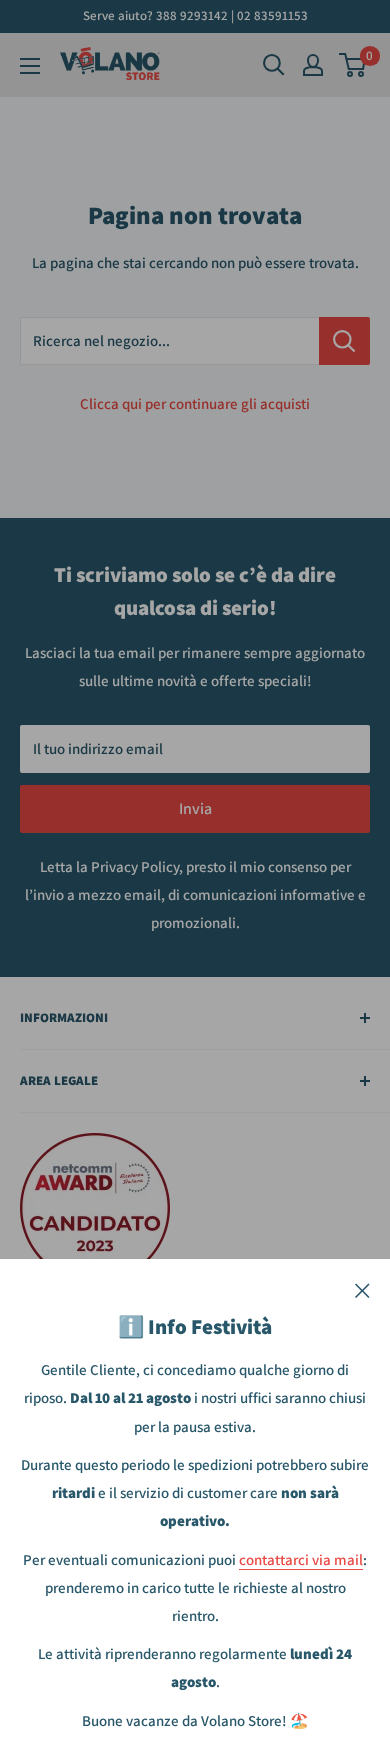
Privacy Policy (135, 866)
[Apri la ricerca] (274, 65)
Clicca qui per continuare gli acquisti (195, 403)
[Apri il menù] (30, 66)
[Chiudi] (362, 1289)
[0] (353, 65)
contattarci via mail (301, 1559)
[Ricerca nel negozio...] (344, 341)
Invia (195, 808)
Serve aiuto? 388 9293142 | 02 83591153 (195, 15)
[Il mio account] (313, 65)
